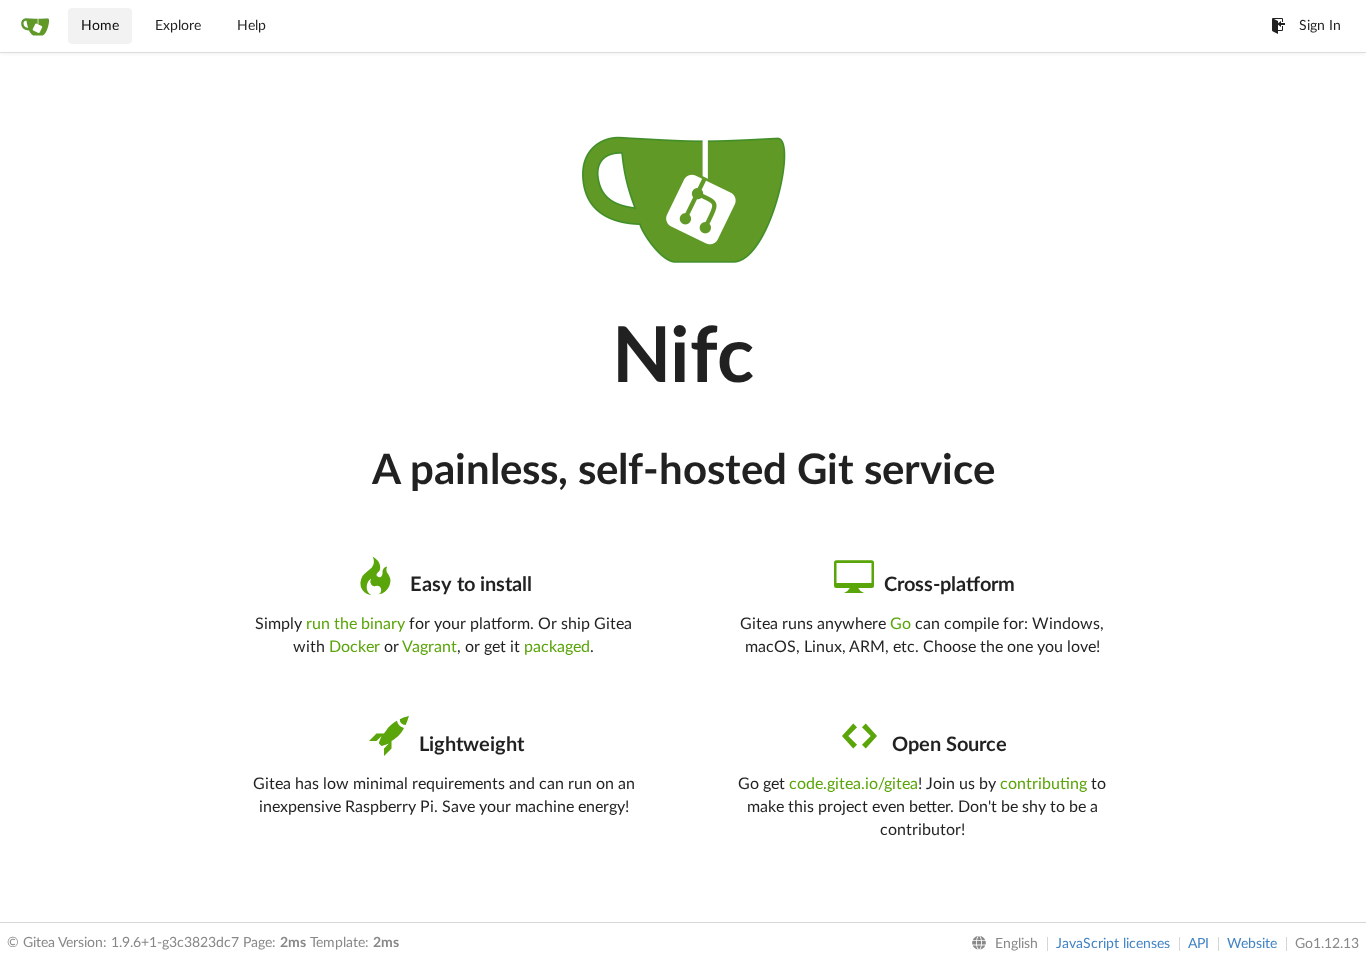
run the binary (355, 624)
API (1198, 944)
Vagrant (429, 647)
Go (900, 624)
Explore (178, 26)
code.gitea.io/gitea (853, 784)
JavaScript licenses (1113, 944)
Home (100, 26)
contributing (1043, 784)
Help (251, 26)
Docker (354, 647)
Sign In (1320, 26)
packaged (557, 647)
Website (1252, 944)
